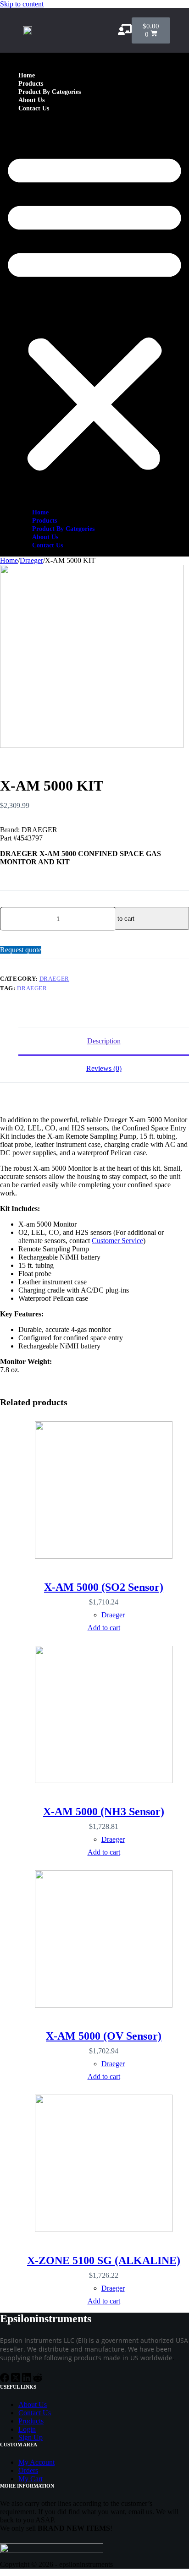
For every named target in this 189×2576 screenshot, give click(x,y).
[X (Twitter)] (17, 2380)
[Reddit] (38, 2380)
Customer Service (117, 1241)
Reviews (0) (104, 1068)
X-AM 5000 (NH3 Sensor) (104, 1812)
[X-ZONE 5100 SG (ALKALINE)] (104, 2164)
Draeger (55, 979)
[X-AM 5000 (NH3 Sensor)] (104, 1715)
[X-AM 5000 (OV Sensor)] (104, 1940)
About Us (31, 100)
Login (27, 2429)
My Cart (31, 2479)
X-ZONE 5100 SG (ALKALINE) (104, 2260)
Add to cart (120, 919)
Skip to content (22, 4)
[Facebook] (6, 2380)
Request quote (21, 950)
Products (31, 84)
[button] (94, 310)
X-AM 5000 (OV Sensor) (104, 2036)
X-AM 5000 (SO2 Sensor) (104, 1587)
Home (27, 75)
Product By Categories (50, 92)
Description (104, 1041)
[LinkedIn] (28, 2380)
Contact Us (34, 108)
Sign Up (31, 2437)
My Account (36, 2462)
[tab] (104, 1041)
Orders (28, 2470)
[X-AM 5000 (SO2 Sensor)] (104, 1491)
